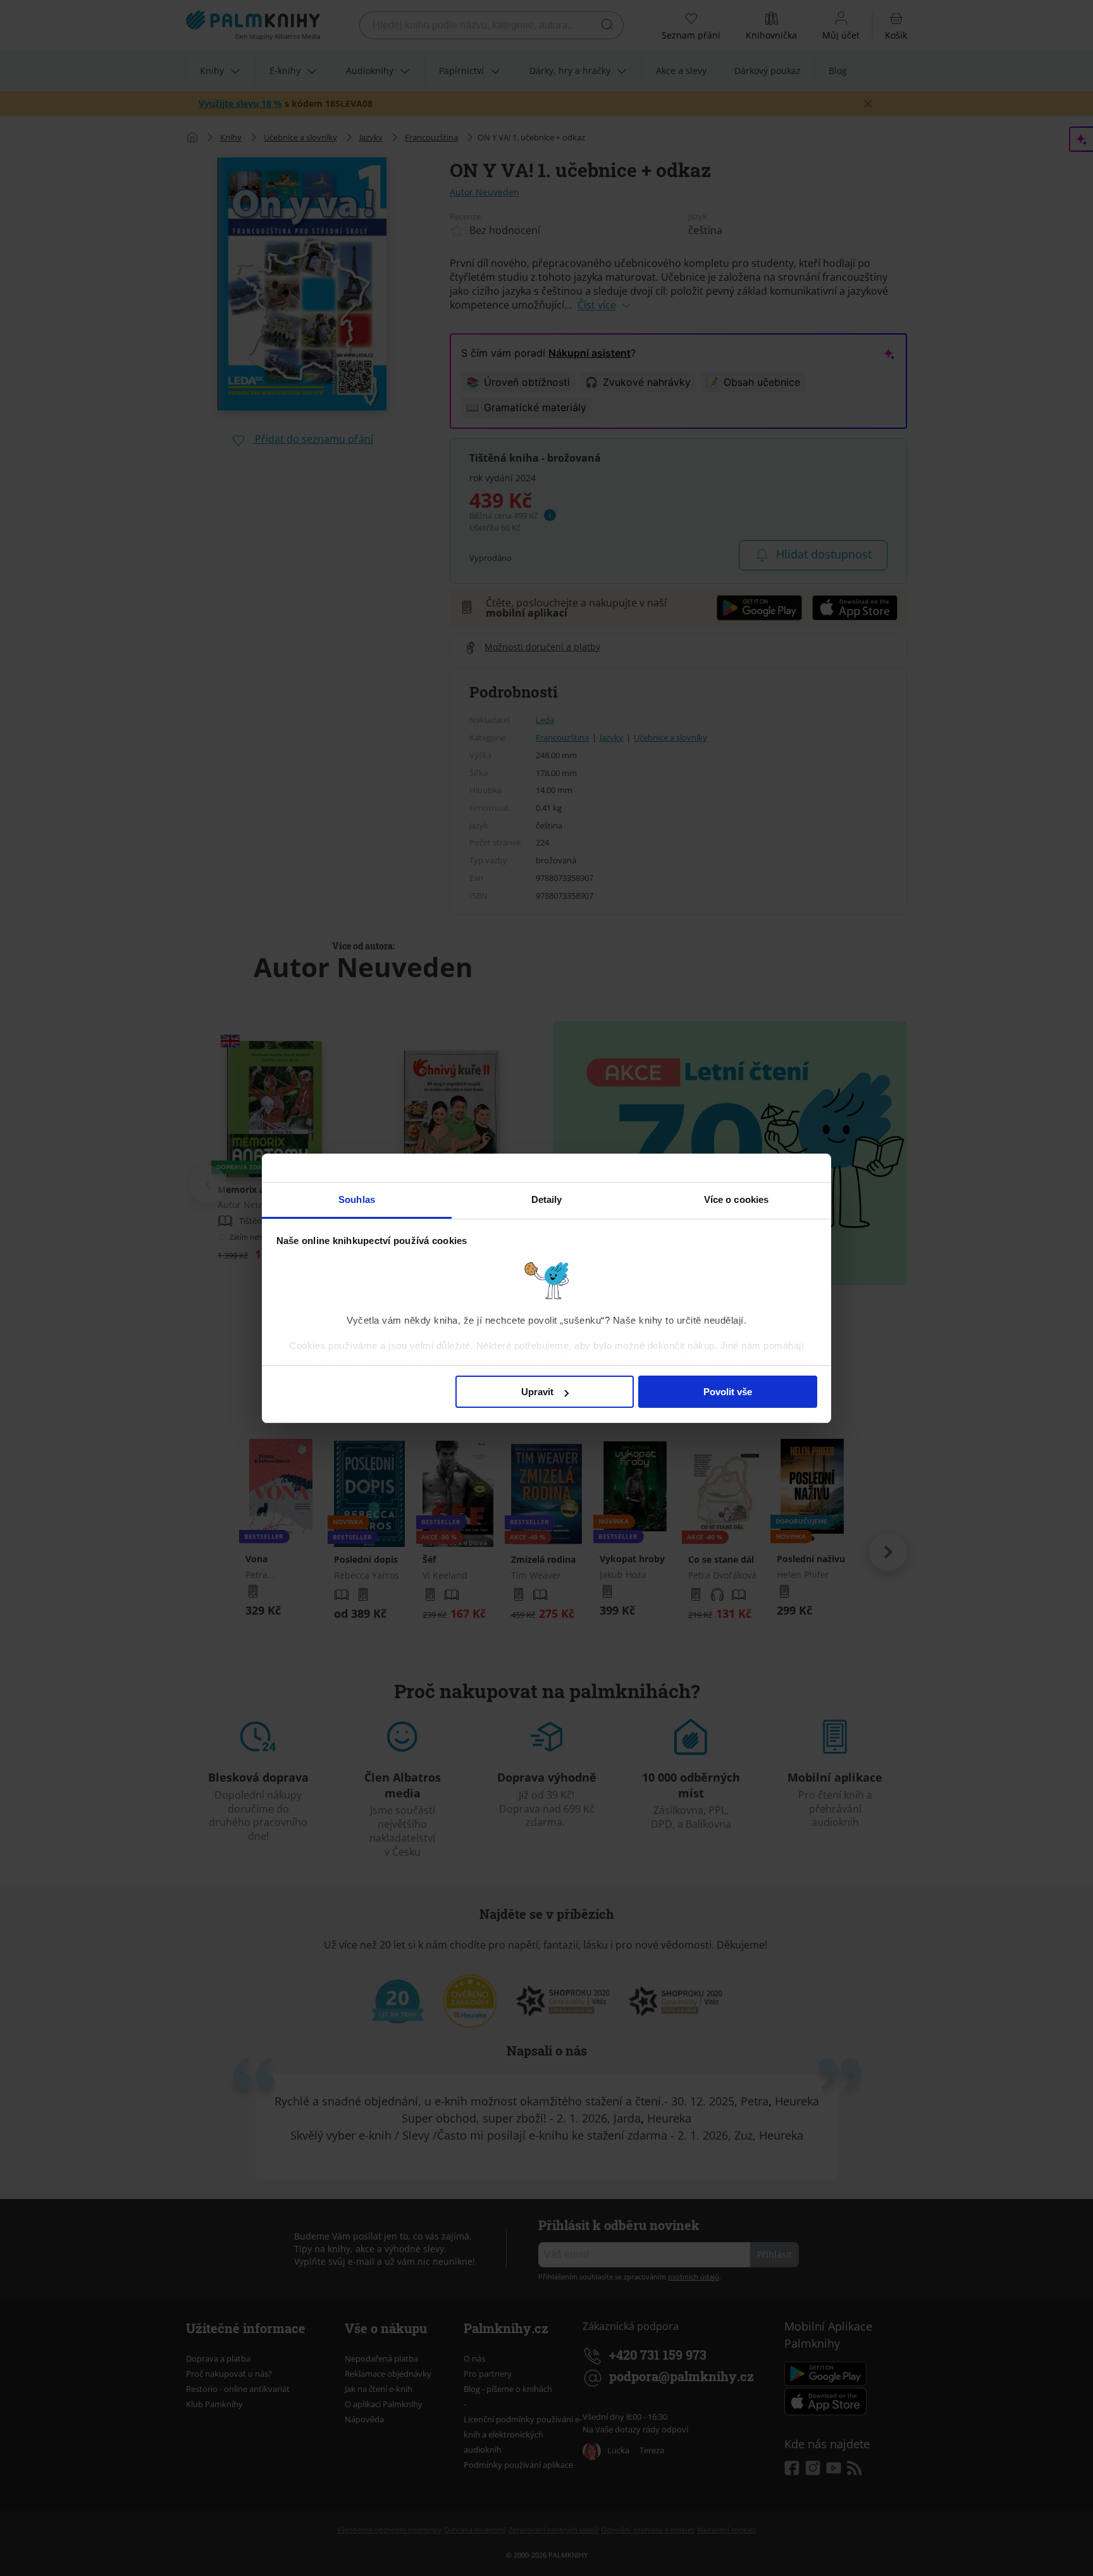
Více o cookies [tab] (736, 1199)
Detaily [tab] (547, 1199)
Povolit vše (728, 1392)
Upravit (537, 1392)
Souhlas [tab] (357, 1199)
